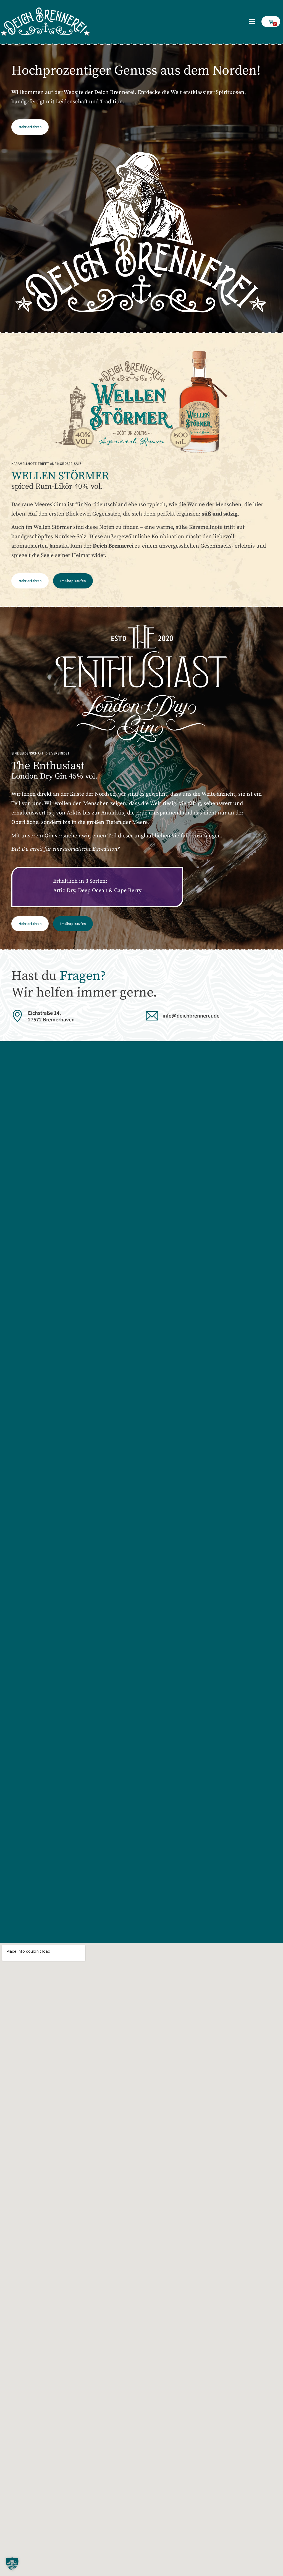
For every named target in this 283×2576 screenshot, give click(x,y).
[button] (252, 22)
